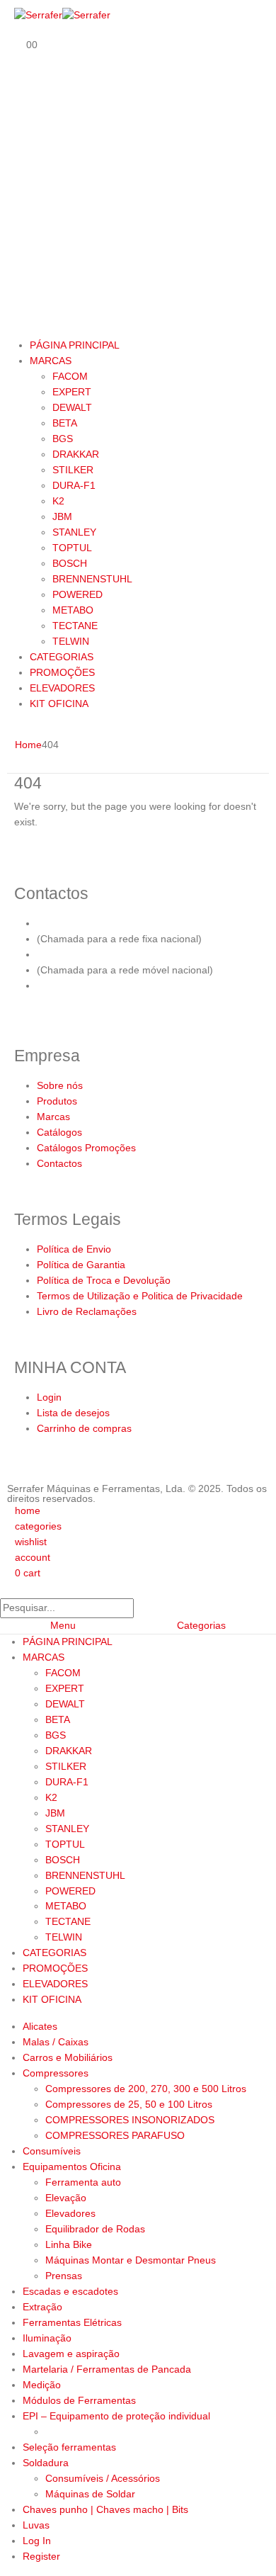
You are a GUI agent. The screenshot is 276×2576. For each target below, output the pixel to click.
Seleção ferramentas (69, 2447)
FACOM (70, 376)
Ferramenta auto (83, 2182)
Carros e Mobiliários (68, 2057)
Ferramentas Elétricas (72, 2322)
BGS (63, 439)
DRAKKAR (76, 454)
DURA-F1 (74, 485)
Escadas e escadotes (70, 2291)
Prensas (64, 2276)
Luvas (36, 2525)
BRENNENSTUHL (92, 579)
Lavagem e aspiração (71, 2354)
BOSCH (70, 563)
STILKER (73, 470)
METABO (73, 610)
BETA (65, 423)
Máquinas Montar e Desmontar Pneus (131, 2260)
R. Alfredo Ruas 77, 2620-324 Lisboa (120, 985)
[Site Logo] (62, 15)
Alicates (40, 2026)
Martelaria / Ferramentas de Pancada (107, 2369)
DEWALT (72, 407)
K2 (58, 501)
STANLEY (74, 532)
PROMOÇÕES (62, 672)
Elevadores (70, 2213)
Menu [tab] (63, 1625)
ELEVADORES (62, 688)
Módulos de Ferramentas (79, 2400)
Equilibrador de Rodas (95, 2229)
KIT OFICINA (59, 704)
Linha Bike (69, 2244)
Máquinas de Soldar (90, 2494)
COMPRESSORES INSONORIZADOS (130, 2120)
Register (41, 2556)
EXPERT (72, 392)
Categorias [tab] (201, 1625)
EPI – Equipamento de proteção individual (116, 2416)
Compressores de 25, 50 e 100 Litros (129, 2104)
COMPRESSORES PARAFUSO (115, 2135)
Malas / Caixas (56, 2042)
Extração (42, 2307)
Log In (37, 2541)
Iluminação (47, 2338)
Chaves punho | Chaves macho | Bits (105, 2509)
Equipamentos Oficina (72, 2167)
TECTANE (75, 626)
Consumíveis (52, 2151)
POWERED (77, 594)
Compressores (56, 2073)
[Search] (148, 1608)
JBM (62, 516)
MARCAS (51, 361)
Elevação (66, 2198)
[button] (8, 1588)
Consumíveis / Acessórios (103, 2478)
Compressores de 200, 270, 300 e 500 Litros (146, 2089)
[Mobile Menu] (18, 322)
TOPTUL (72, 548)
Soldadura (46, 2463)
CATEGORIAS (62, 657)
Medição (42, 2385)
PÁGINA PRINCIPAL (75, 345)
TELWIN (71, 641)
